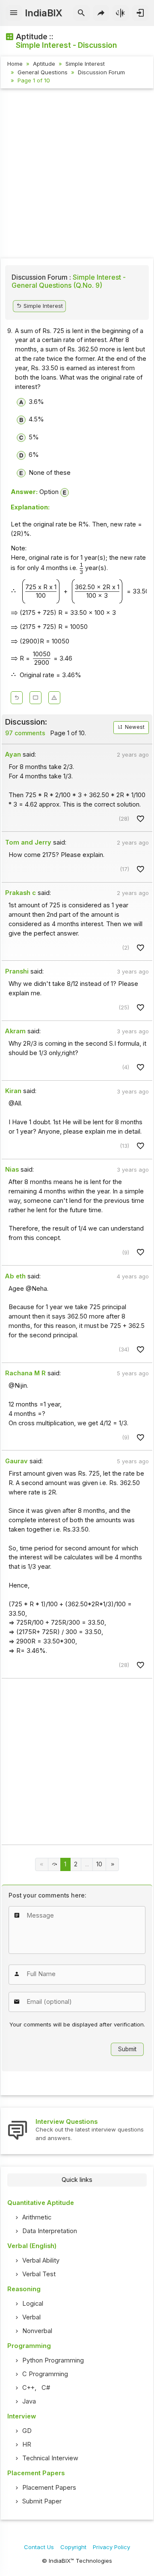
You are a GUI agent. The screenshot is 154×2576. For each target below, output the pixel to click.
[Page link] (112, 1864)
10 (99, 1864)
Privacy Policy (111, 2547)
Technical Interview (50, 2458)
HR (27, 2444)
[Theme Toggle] (121, 13)
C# (46, 2388)
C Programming (45, 2374)
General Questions (43, 72)
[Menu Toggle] (14, 13)
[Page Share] (101, 13)
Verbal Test (39, 2274)
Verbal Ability (41, 2260)
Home (15, 64)
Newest (134, 727)
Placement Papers (49, 2488)
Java (29, 2401)
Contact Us (39, 2547)
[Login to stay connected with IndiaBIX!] (140, 13)
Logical (33, 2304)
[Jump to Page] (55, 1864)
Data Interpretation (50, 2231)
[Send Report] (54, 698)
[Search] (81, 13)
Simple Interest (85, 64)
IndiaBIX (43, 13)
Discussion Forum (101, 72)
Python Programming (53, 2360)
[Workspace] (36, 698)
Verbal (31, 2317)
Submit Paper (42, 2501)
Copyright (73, 2547)
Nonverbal (37, 2331)
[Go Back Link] (17, 698)
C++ (28, 2388)
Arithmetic (37, 2217)
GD (27, 2431)
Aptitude (44, 64)
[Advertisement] (77, 175)
